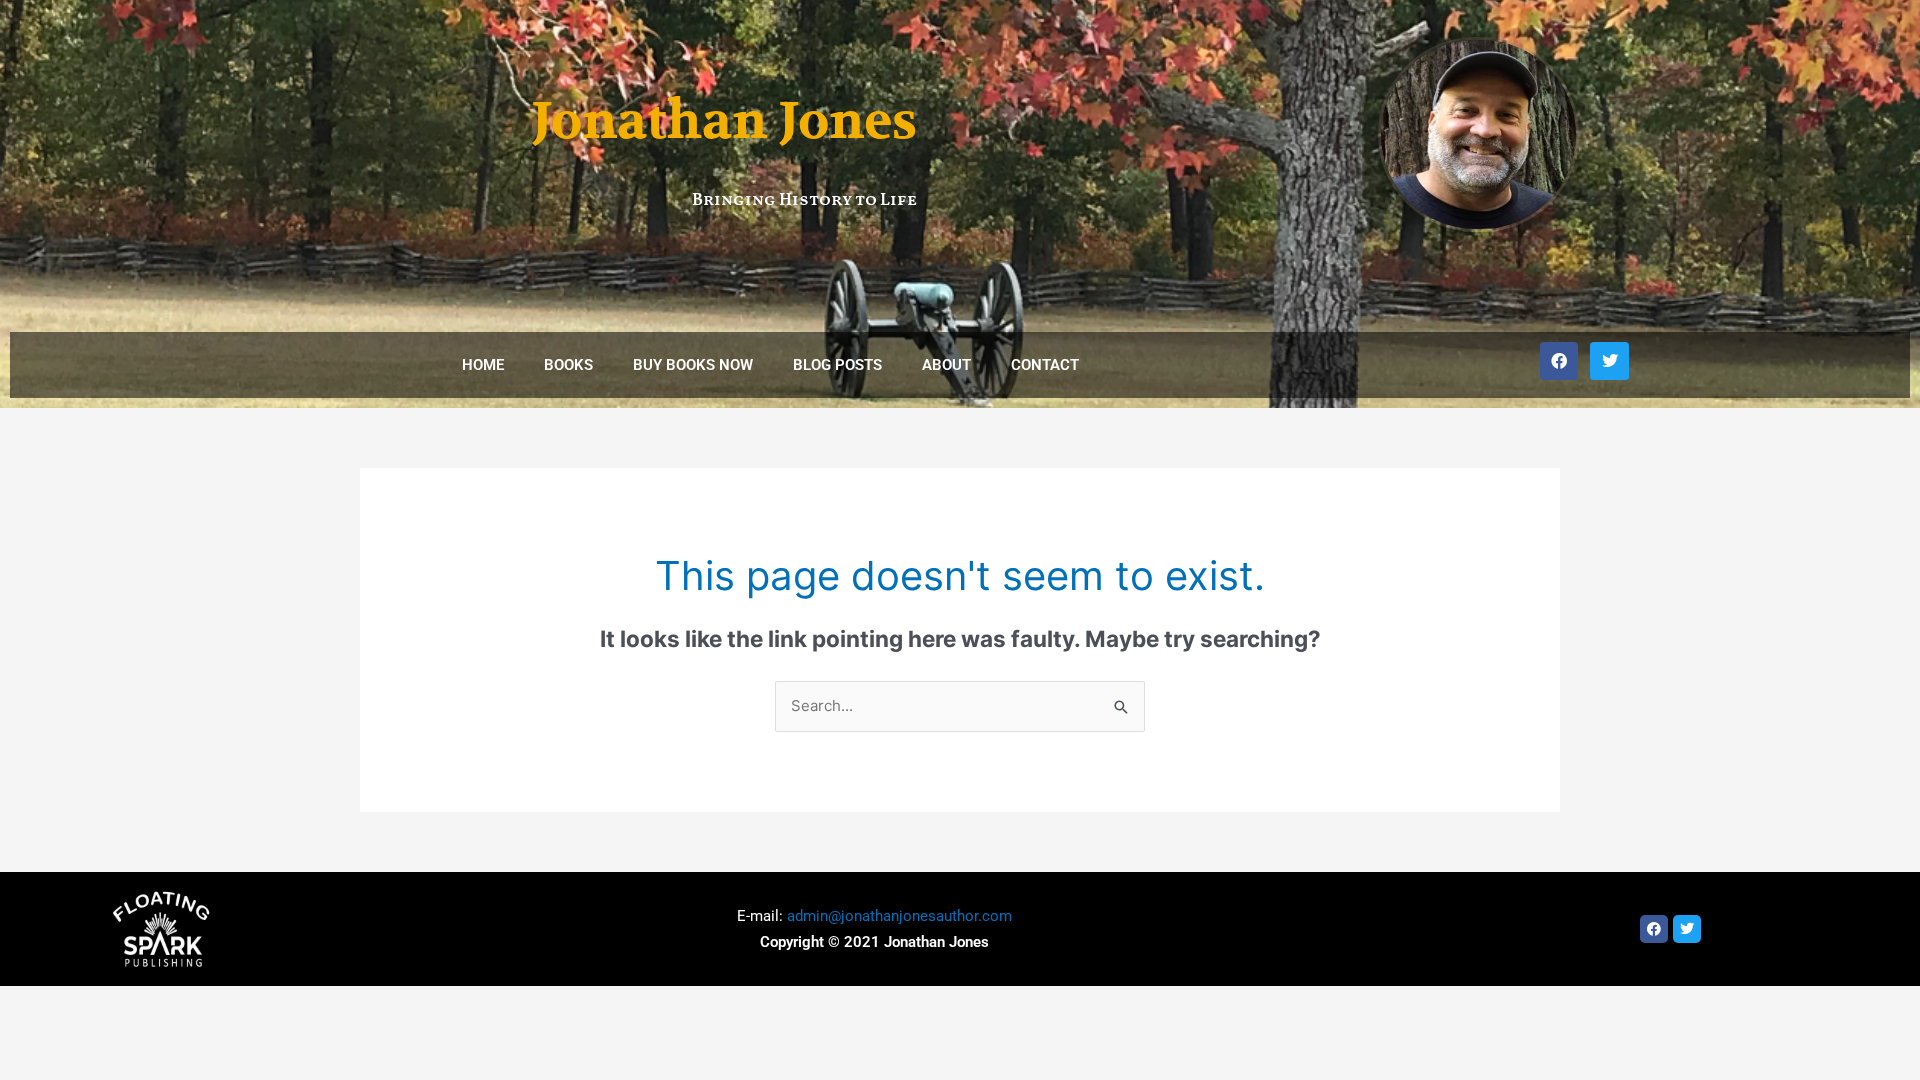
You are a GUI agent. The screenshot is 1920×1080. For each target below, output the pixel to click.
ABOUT (946, 365)
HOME (483, 365)
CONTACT (1045, 365)
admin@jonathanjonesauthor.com (899, 916)
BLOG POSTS (837, 365)
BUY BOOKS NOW (693, 365)
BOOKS (568, 365)
